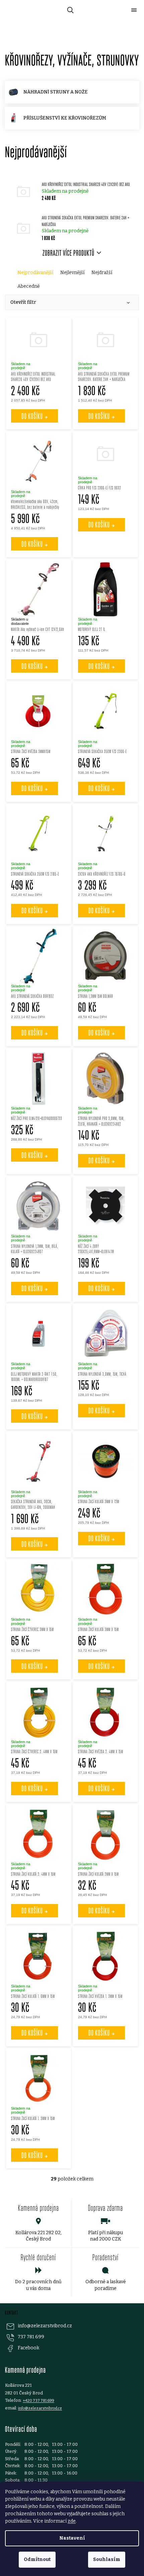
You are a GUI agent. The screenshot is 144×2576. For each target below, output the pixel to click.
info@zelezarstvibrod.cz (45, 2326)
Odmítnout (37, 2559)
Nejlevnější (72, 273)
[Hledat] (69, 10)
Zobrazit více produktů (68, 253)
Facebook (28, 2348)
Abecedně (29, 286)
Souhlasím (107, 2559)
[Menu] (134, 10)
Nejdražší (102, 273)
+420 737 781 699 (39, 2400)
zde (72, 2521)
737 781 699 (31, 2337)
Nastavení (72, 2538)
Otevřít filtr (23, 302)
